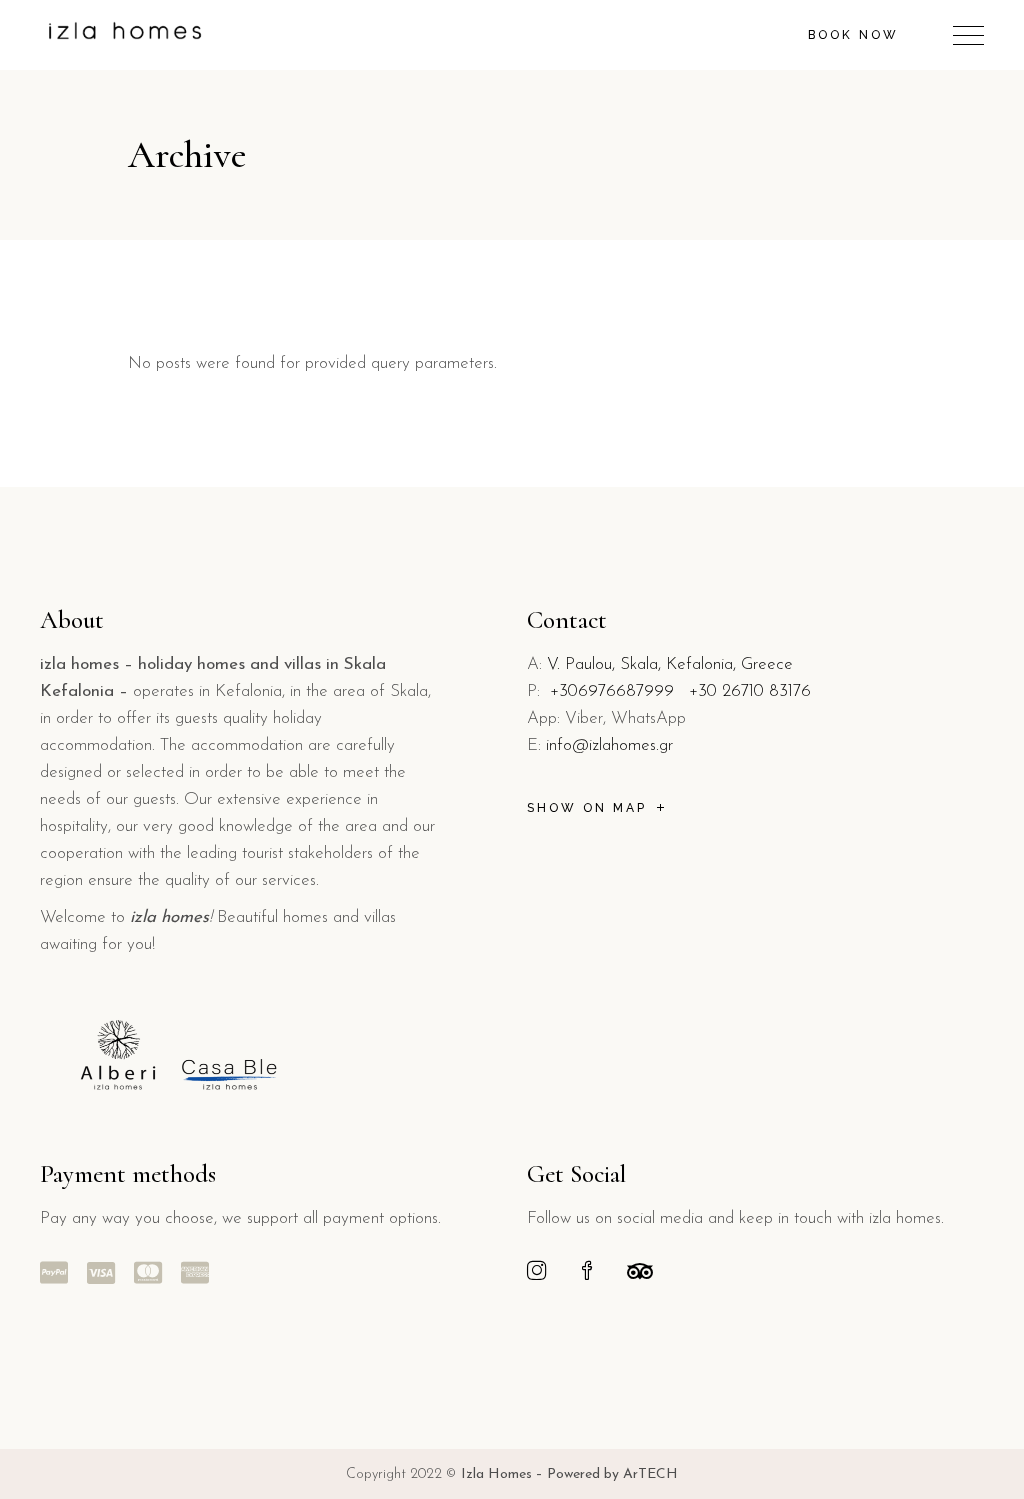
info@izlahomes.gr (609, 745)
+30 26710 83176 (750, 691)
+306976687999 (612, 691)
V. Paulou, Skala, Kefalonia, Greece (670, 664)
